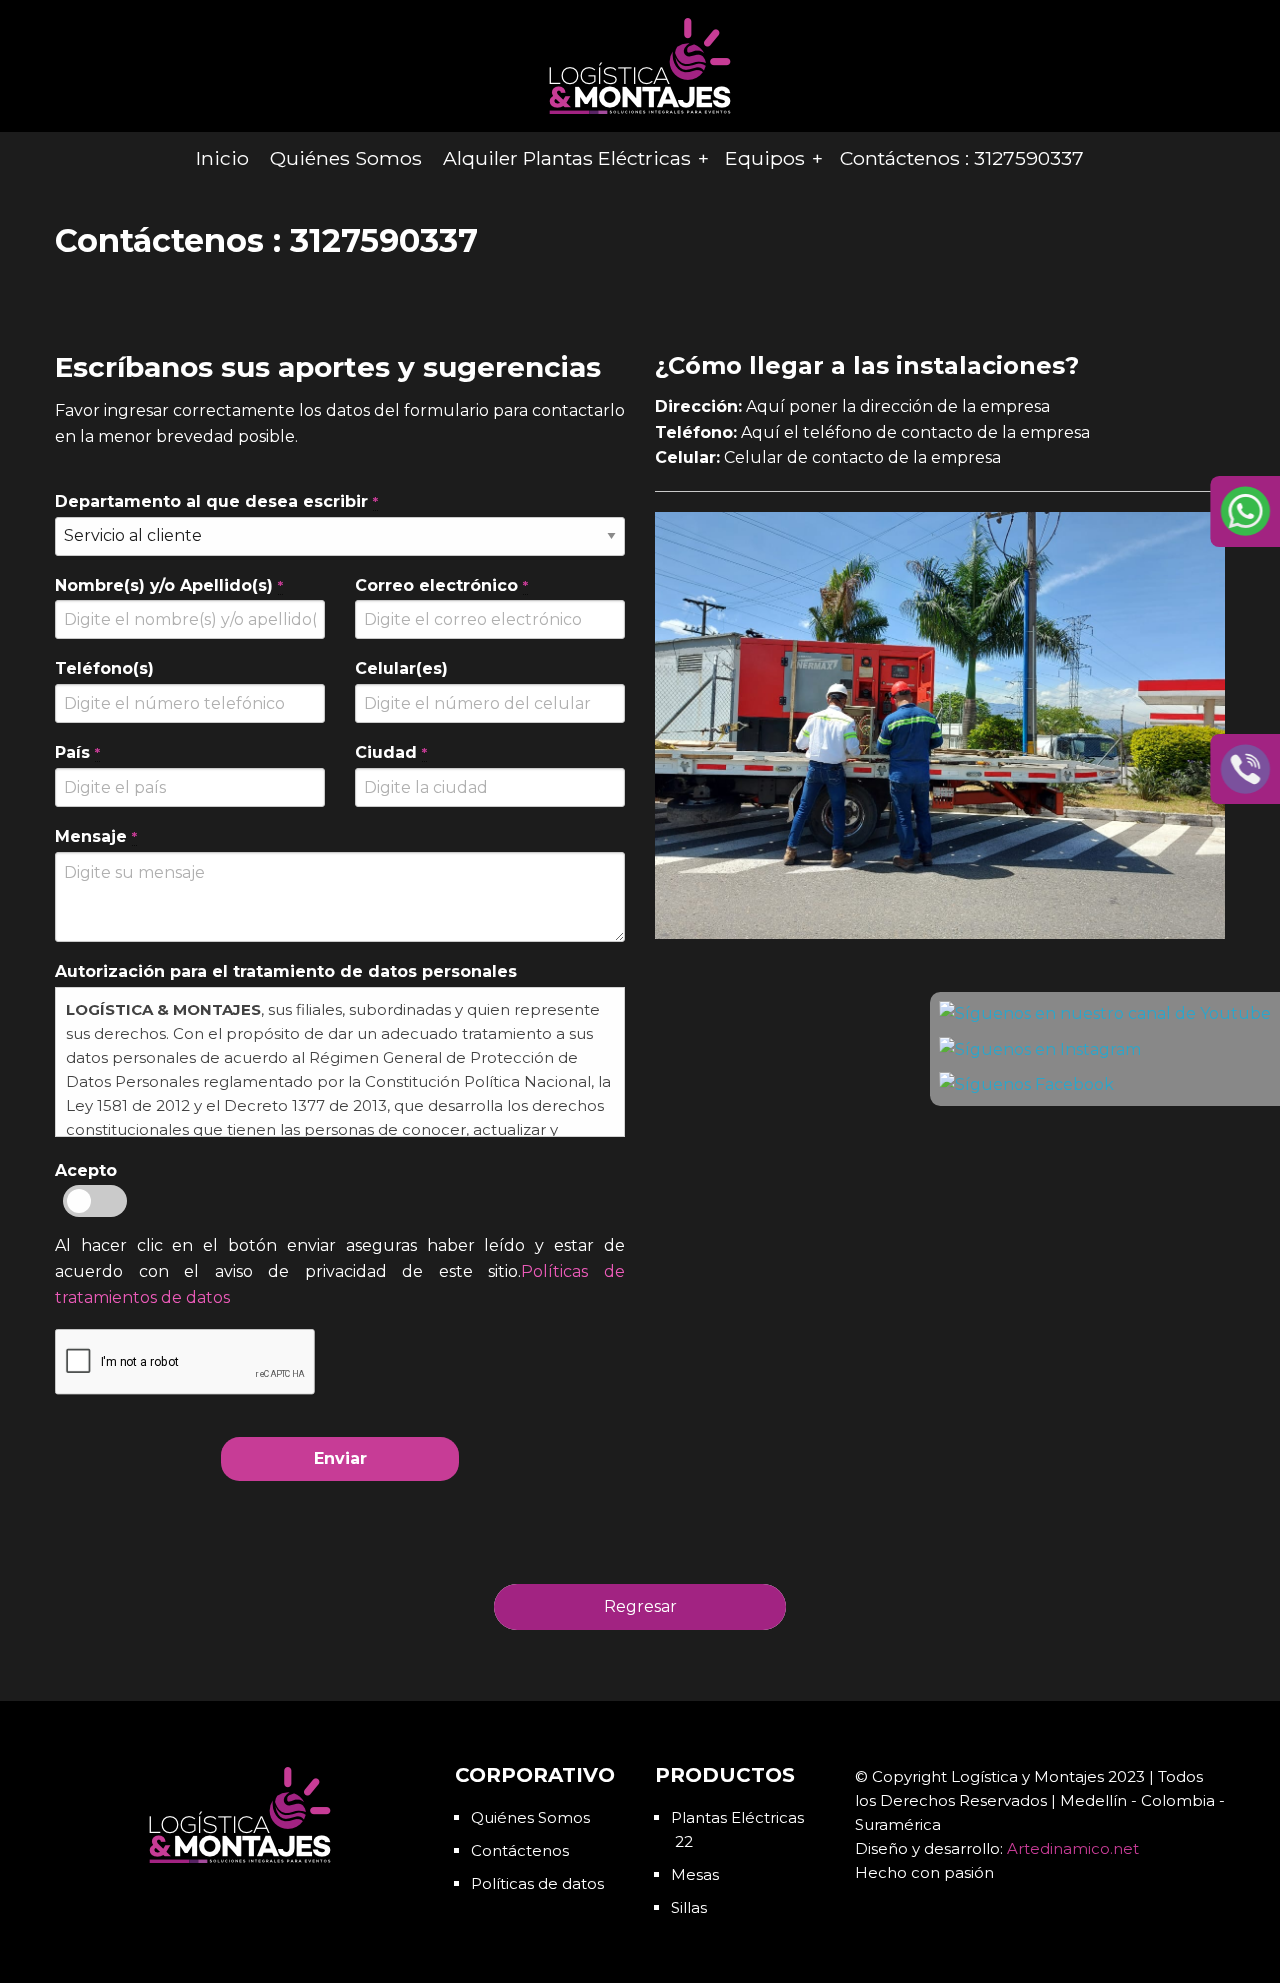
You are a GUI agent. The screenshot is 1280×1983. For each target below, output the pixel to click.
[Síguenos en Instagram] (1040, 1049)
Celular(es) (401, 668)
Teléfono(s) (104, 668)
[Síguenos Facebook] (1026, 1084)
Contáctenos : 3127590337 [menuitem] (962, 158)
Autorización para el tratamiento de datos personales (286, 971)
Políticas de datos (537, 1883)
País (77, 752)
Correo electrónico (441, 585)
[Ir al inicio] (640, 64)
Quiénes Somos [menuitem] (346, 158)
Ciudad (391, 752)
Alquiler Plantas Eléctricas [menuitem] (567, 158)
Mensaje (96, 836)
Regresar (640, 1606)
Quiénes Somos (530, 1817)
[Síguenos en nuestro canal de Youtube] (1105, 1013)
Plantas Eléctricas (737, 1817)
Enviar (340, 1458)
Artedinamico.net (1073, 1848)
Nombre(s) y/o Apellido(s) (169, 585)
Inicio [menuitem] (222, 158)
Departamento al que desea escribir (216, 501)
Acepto (86, 1170)
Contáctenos (520, 1850)
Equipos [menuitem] (765, 158)
